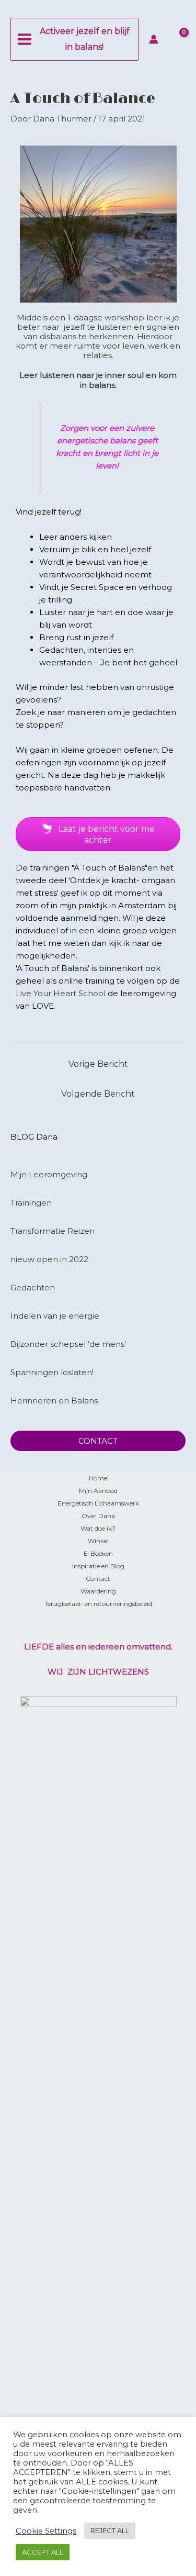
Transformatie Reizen (53, 1231)
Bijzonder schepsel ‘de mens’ (68, 1344)
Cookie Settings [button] (46, 2531)
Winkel (98, 1541)
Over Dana (98, 1516)
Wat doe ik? (98, 1528)
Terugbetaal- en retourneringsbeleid (98, 1604)
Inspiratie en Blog (98, 1566)
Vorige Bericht (98, 1064)
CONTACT (98, 1441)
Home (98, 1478)
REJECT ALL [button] (110, 2530)
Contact (98, 1579)
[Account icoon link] (154, 39)
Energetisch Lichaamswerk (98, 1503)
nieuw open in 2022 (49, 1259)
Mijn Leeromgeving (49, 1174)
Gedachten (33, 1287)
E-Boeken (98, 1553)
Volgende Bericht (98, 1094)
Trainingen (31, 1203)
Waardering (98, 1591)
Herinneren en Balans (54, 1401)
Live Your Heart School (61, 993)
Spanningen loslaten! (52, 1372)
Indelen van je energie (55, 1316)
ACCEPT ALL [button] (43, 2552)
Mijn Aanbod (98, 1491)
